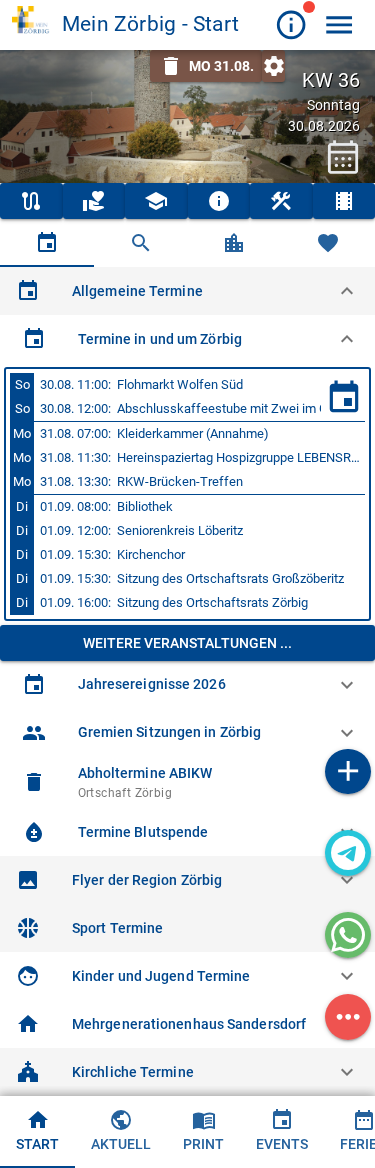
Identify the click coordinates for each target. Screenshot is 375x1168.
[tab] (47, 243)
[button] (187, 291)
